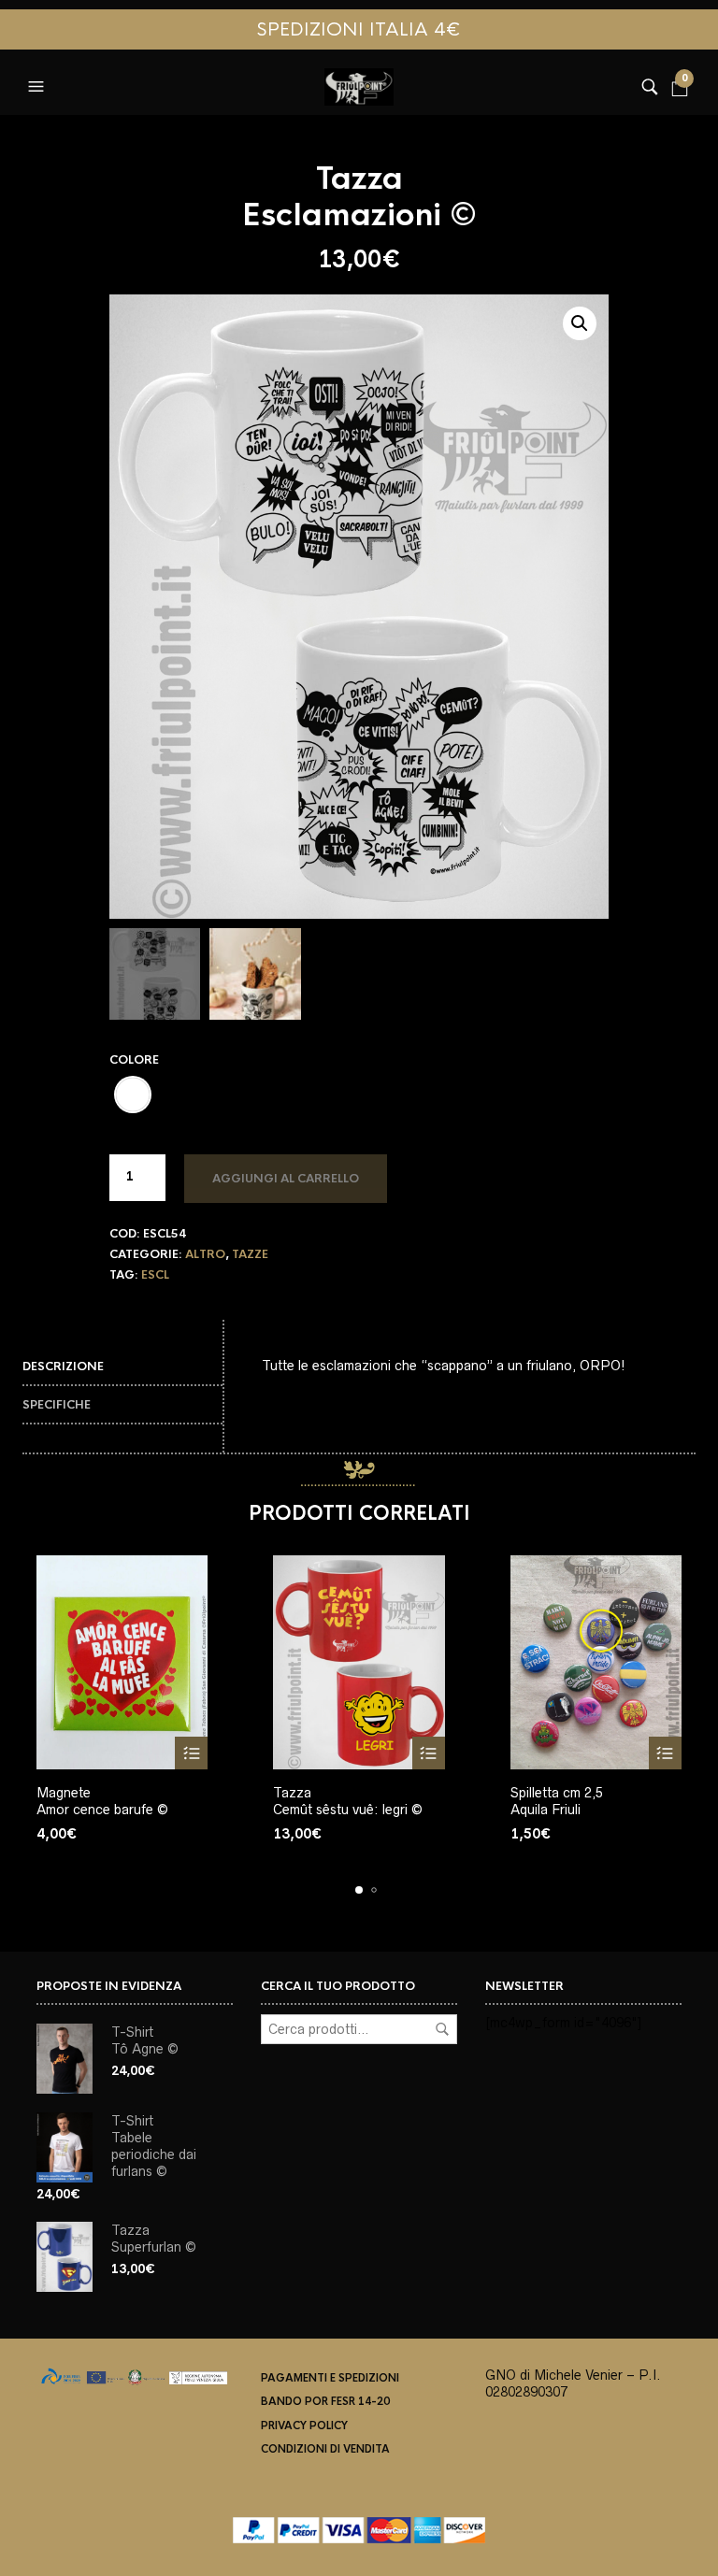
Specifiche (57, 1405)
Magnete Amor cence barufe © (102, 1801)
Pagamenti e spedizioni (330, 2378)
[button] (38, 82)
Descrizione (63, 1367)
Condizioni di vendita (325, 2449)
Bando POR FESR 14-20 (325, 2401)
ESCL (155, 1275)
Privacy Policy (304, 2426)
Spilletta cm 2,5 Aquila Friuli (557, 1801)
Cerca (442, 2029)
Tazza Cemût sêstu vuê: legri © (348, 1801)
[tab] (122, 1367)
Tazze (250, 1254)
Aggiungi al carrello (286, 1179)
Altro (205, 1254)
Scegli (191, 1753)
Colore (134, 1060)
